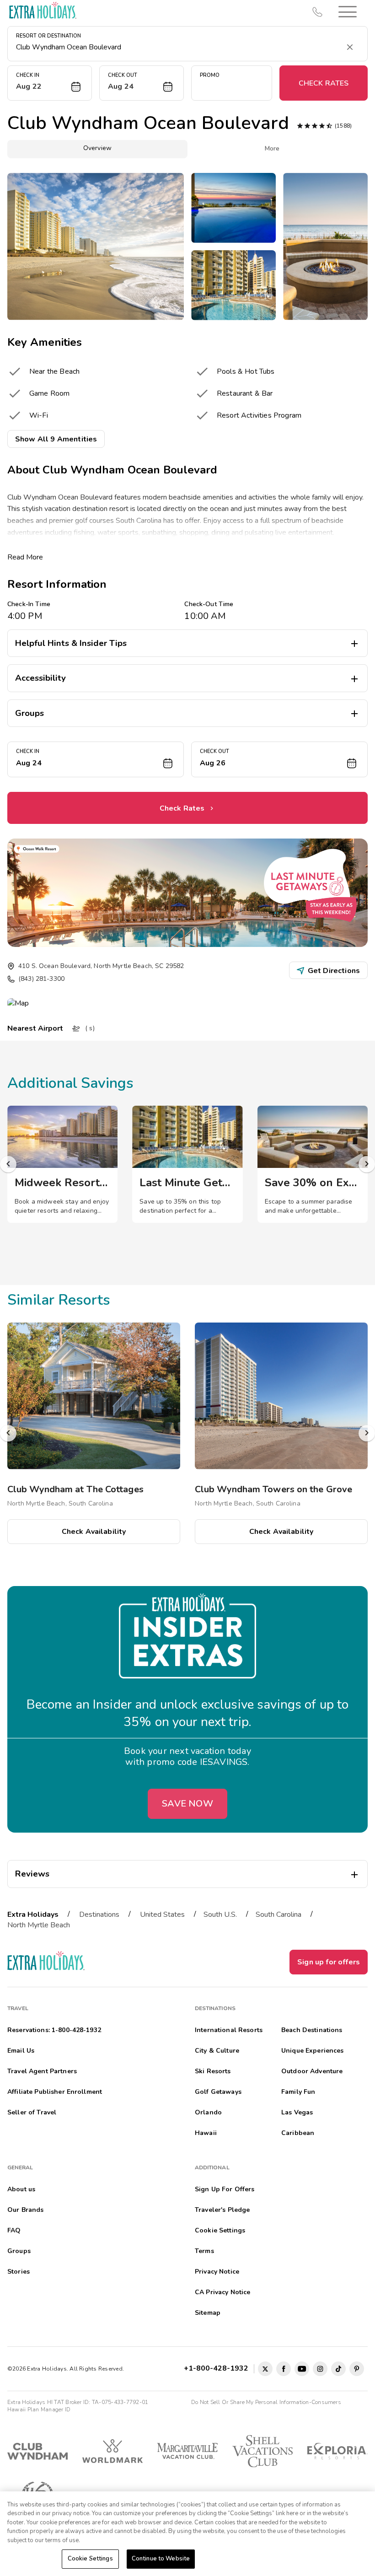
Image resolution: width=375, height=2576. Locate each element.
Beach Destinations (312, 2030)
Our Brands (25, 2210)
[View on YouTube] (302, 2369)
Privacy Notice (217, 2272)
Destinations (99, 1915)
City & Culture (217, 2051)
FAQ (14, 2230)
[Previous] (8, 1164)
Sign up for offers (329, 1962)
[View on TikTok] (338, 2369)
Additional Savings (70, 1083)
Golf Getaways (218, 2092)
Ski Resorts (213, 2071)
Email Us (21, 2051)
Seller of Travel (32, 2112)
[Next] (367, 1164)
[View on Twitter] (265, 2369)
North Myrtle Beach (39, 1925)
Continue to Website (161, 2559)
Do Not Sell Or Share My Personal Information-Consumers (266, 2402)
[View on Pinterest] (357, 2369)
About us (21, 2189)
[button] (348, 12)
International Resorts (229, 2030)
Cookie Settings (90, 2559)
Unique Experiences (313, 2051)
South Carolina (279, 1915)
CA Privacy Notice (222, 2292)
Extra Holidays (33, 1915)
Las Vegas (297, 2112)
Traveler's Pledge (222, 2210)
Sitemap (208, 2313)
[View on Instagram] (320, 2369)
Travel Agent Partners (42, 2071)
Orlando (208, 2112)
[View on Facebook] (284, 2369)
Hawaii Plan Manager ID (39, 2409)
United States (162, 1915)
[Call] (317, 12)
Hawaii (206, 2133)
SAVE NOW (187, 1804)
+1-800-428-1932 (218, 2368)
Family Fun (298, 2092)
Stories (19, 2272)
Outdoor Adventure (312, 2071)
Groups (19, 2251)
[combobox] (178, 47)
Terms (204, 2251)
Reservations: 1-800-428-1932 (54, 2030)
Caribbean (298, 2133)
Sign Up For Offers (225, 2189)
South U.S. (220, 1915)
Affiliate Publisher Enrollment (55, 2092)
